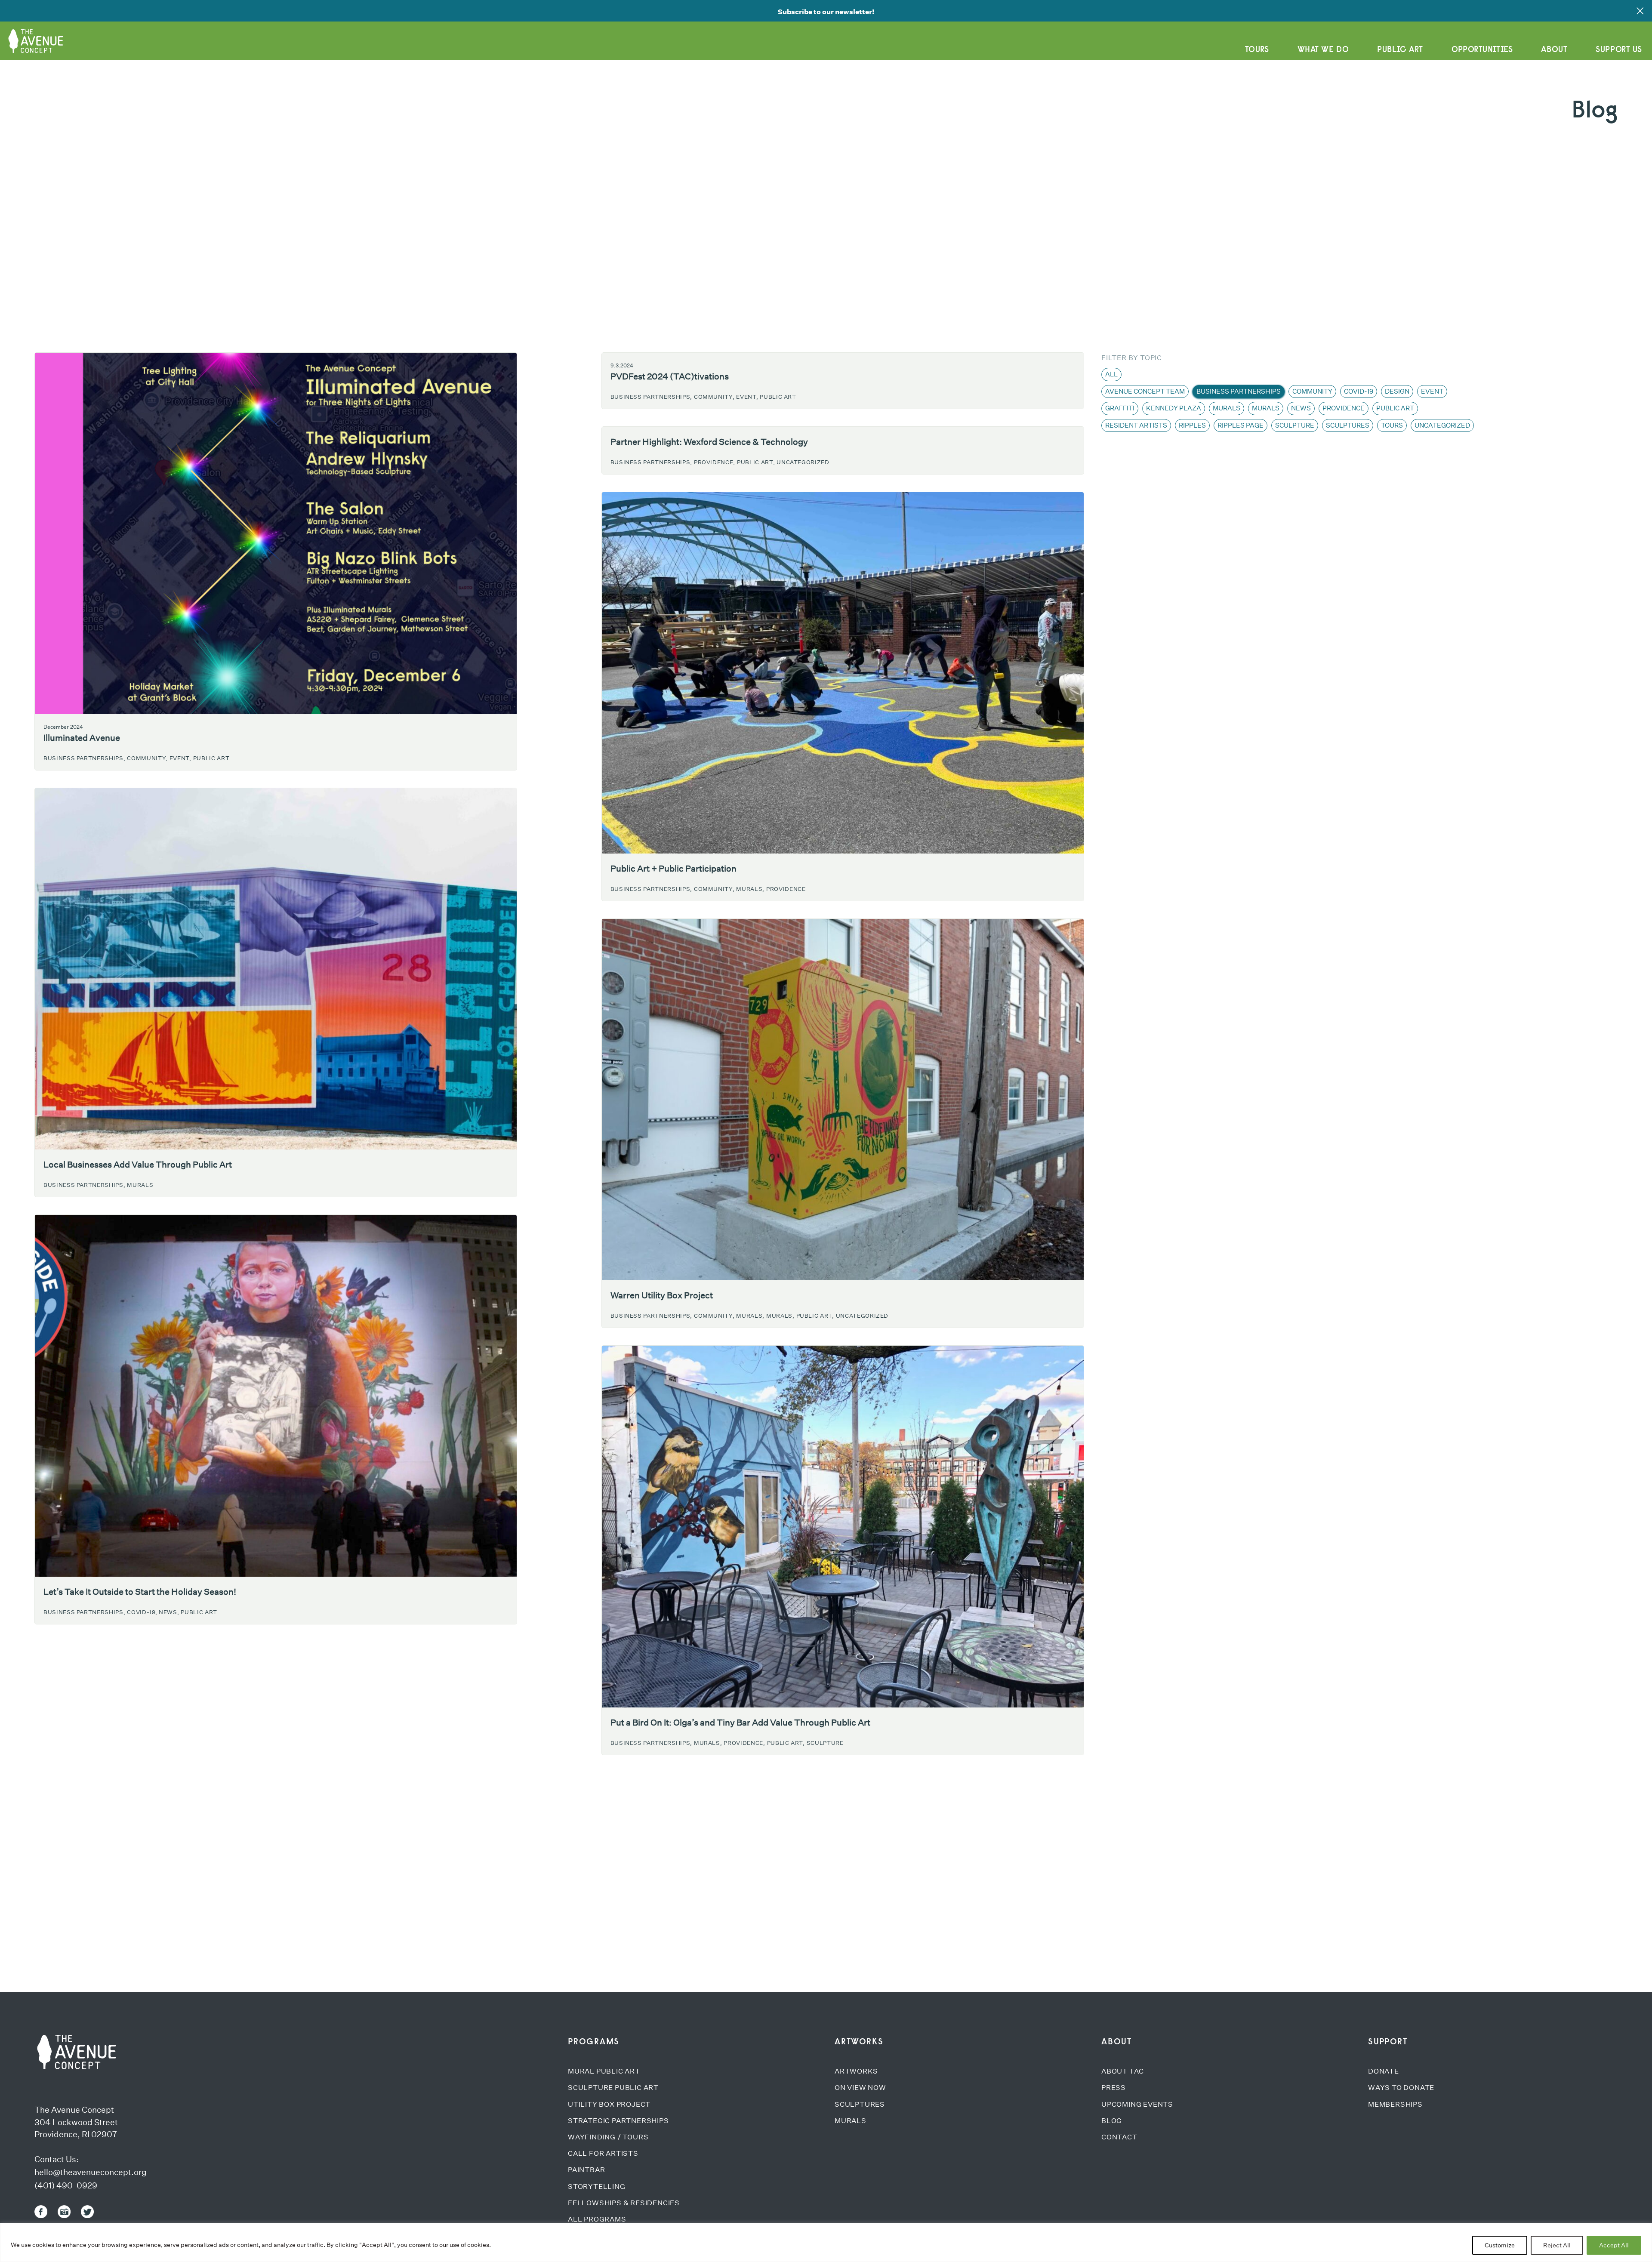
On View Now (860, 2088)
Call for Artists (603, 2153)
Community (1312, 391)
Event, (180, 758)
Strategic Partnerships (618, 2121)
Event (1432, 391)
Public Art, (756, 462)
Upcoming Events (1137, 2104)
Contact (1119, 2137)
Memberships (1395, 2104)
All (1111, 374)
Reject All (1557, 2245)
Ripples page (1241, 425)
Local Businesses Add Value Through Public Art (138, 1165)
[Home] (39, 38)
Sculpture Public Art (613, 2088)
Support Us (1619, 49)
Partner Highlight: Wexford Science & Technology (709, 442)
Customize (1500, 2245)
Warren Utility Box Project (662, 1295)
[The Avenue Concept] (75, 2052)
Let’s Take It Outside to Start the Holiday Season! (140, 1592)
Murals (140, 1185)
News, (169, 1612)
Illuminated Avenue (82, 738)
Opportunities (1482, 49)
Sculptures (1348, 425)
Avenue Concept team (1145, 391)
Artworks (856, 2071)
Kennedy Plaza (1174, 408)
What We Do (1323, 49)
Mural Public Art (604, 2071)
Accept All (1614, 2245)
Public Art (1400, 49)
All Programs (597, 2219)
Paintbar (586, 2170)
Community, (147, 758)
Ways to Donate (1401, 2088)
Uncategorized (803, 462)
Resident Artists (1136, 425)
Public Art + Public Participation (673, 869)
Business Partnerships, (84, 758)
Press (1114, 2088)
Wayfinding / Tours (608, 2137)
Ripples (1192, 425)
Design (1397, 391)
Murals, (750, 889)
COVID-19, (142, 1612)
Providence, (715, 462)
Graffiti (1120, 408)
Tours (1257, 49)
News (1301, 408)
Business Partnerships (1239, 391)
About (1554, 49)
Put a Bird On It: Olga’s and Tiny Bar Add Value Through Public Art (740, 1723)
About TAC (1123, 2071)
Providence (786, 889)
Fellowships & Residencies (624, 2203)
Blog (1112, 2121)
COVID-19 (1359, 391)
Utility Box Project (609, 2104)
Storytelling (597, 2186)
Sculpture (825, 1743)
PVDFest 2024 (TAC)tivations (670, 376)
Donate (1384, 2071)
